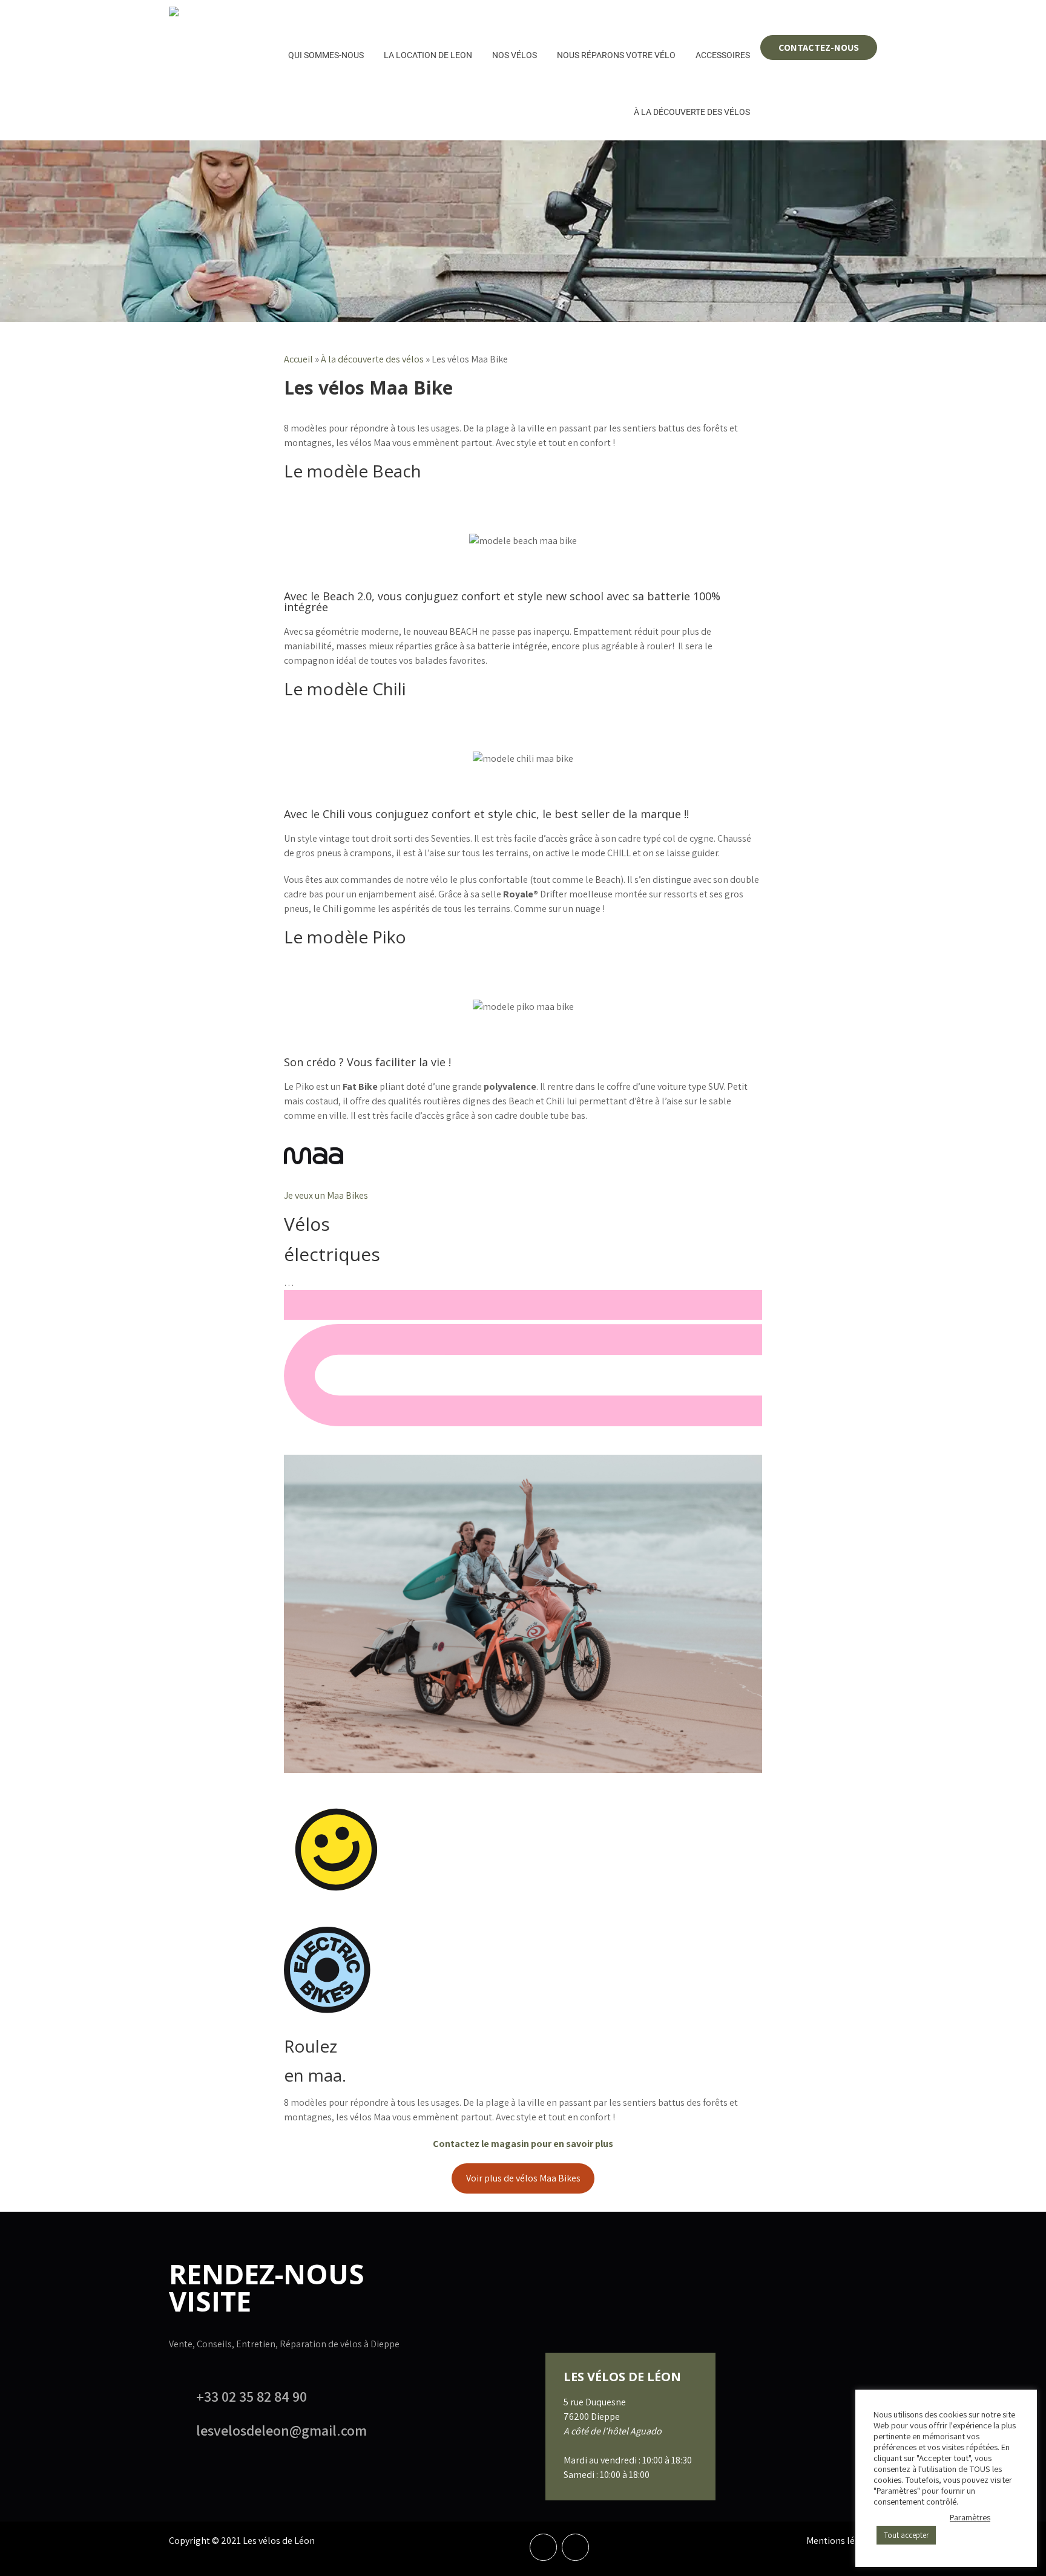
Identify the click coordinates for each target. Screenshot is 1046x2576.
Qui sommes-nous (326, 55)
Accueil (298, 359)
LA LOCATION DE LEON (428, 55)
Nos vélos (515, 55)
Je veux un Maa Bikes (326, 1195)
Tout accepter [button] (906, 2535)
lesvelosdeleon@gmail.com (281, 2430)
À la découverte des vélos (692, 112)
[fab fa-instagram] (575, 2547)
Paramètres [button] (970, 2517)
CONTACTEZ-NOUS (819, 48)
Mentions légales (842, 2541)
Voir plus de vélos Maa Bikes (523, 2178)
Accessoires (723, 55)
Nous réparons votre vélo (616, 55)
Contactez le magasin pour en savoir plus (523, 2144)
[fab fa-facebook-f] (543, 2547)
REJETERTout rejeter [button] (913, 2517)
